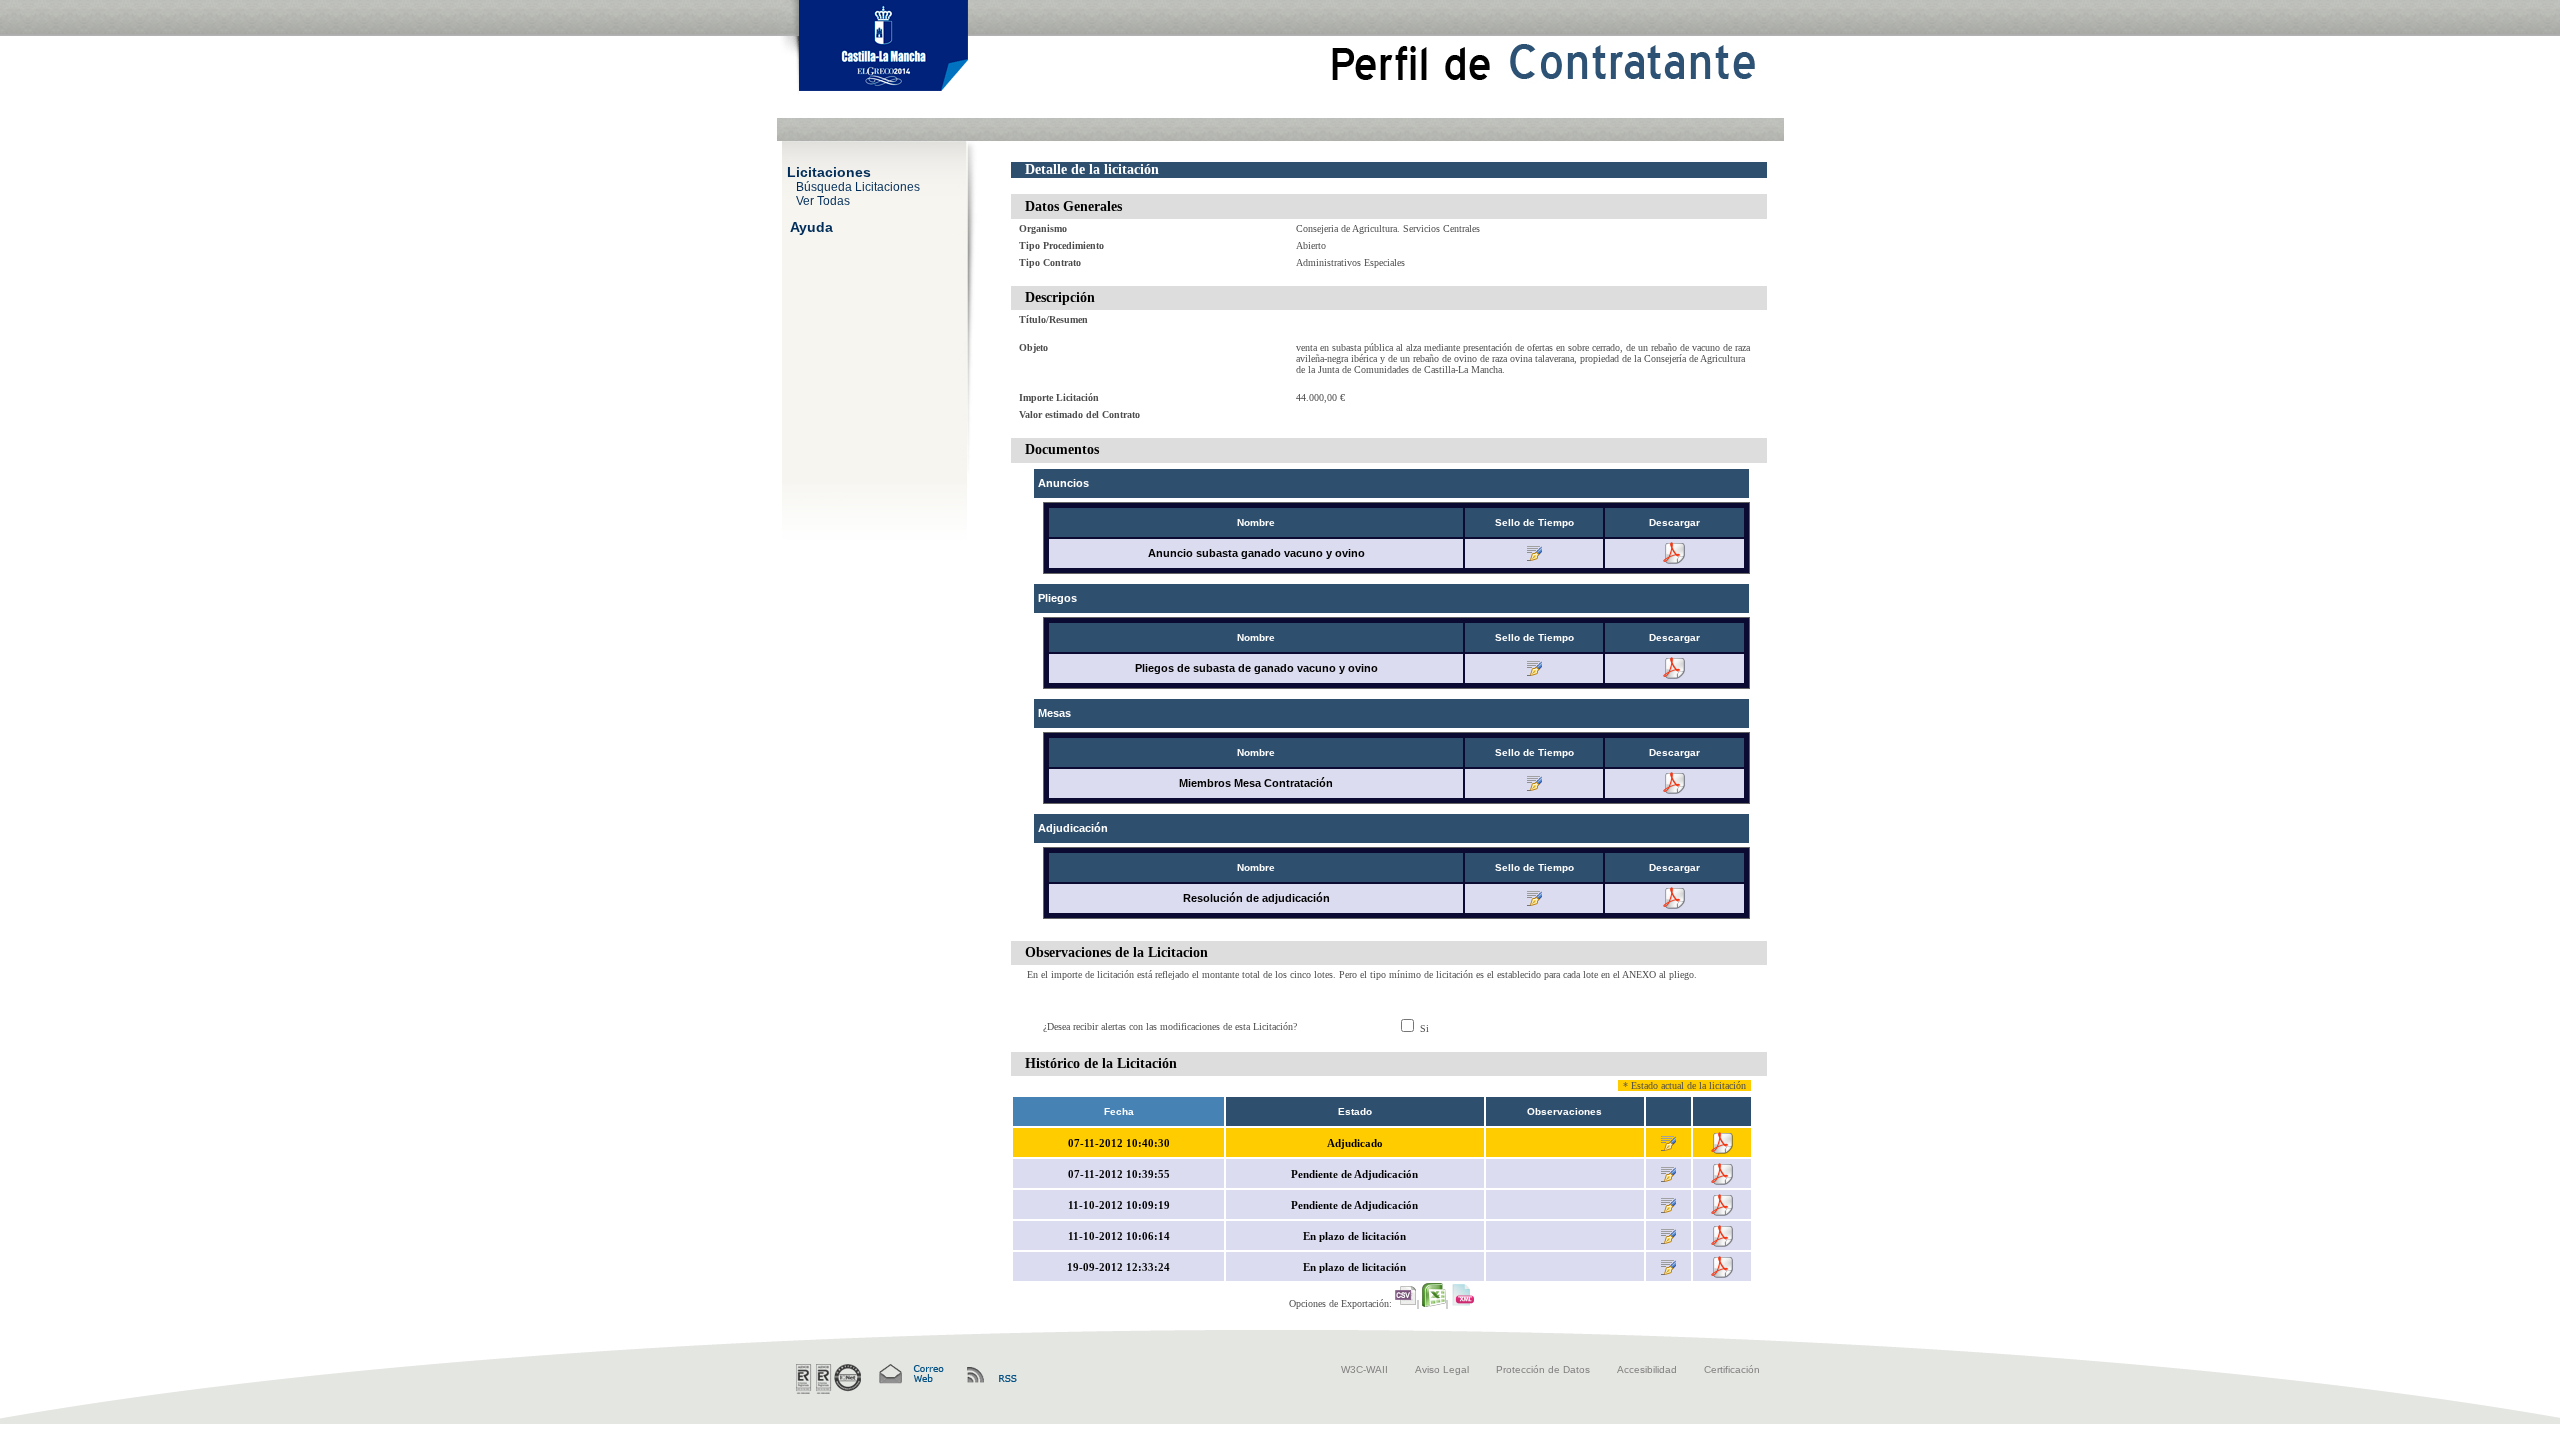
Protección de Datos (1543, 1369)
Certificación (1732, 1369)
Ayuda (811, 226)
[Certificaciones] (828, 1379)
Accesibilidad (1647, 1369)
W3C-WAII (1364, 1369)
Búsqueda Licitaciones (858, 186)
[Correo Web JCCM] (910, 1374)
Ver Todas (823, 200)
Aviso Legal (1442, 1369)
